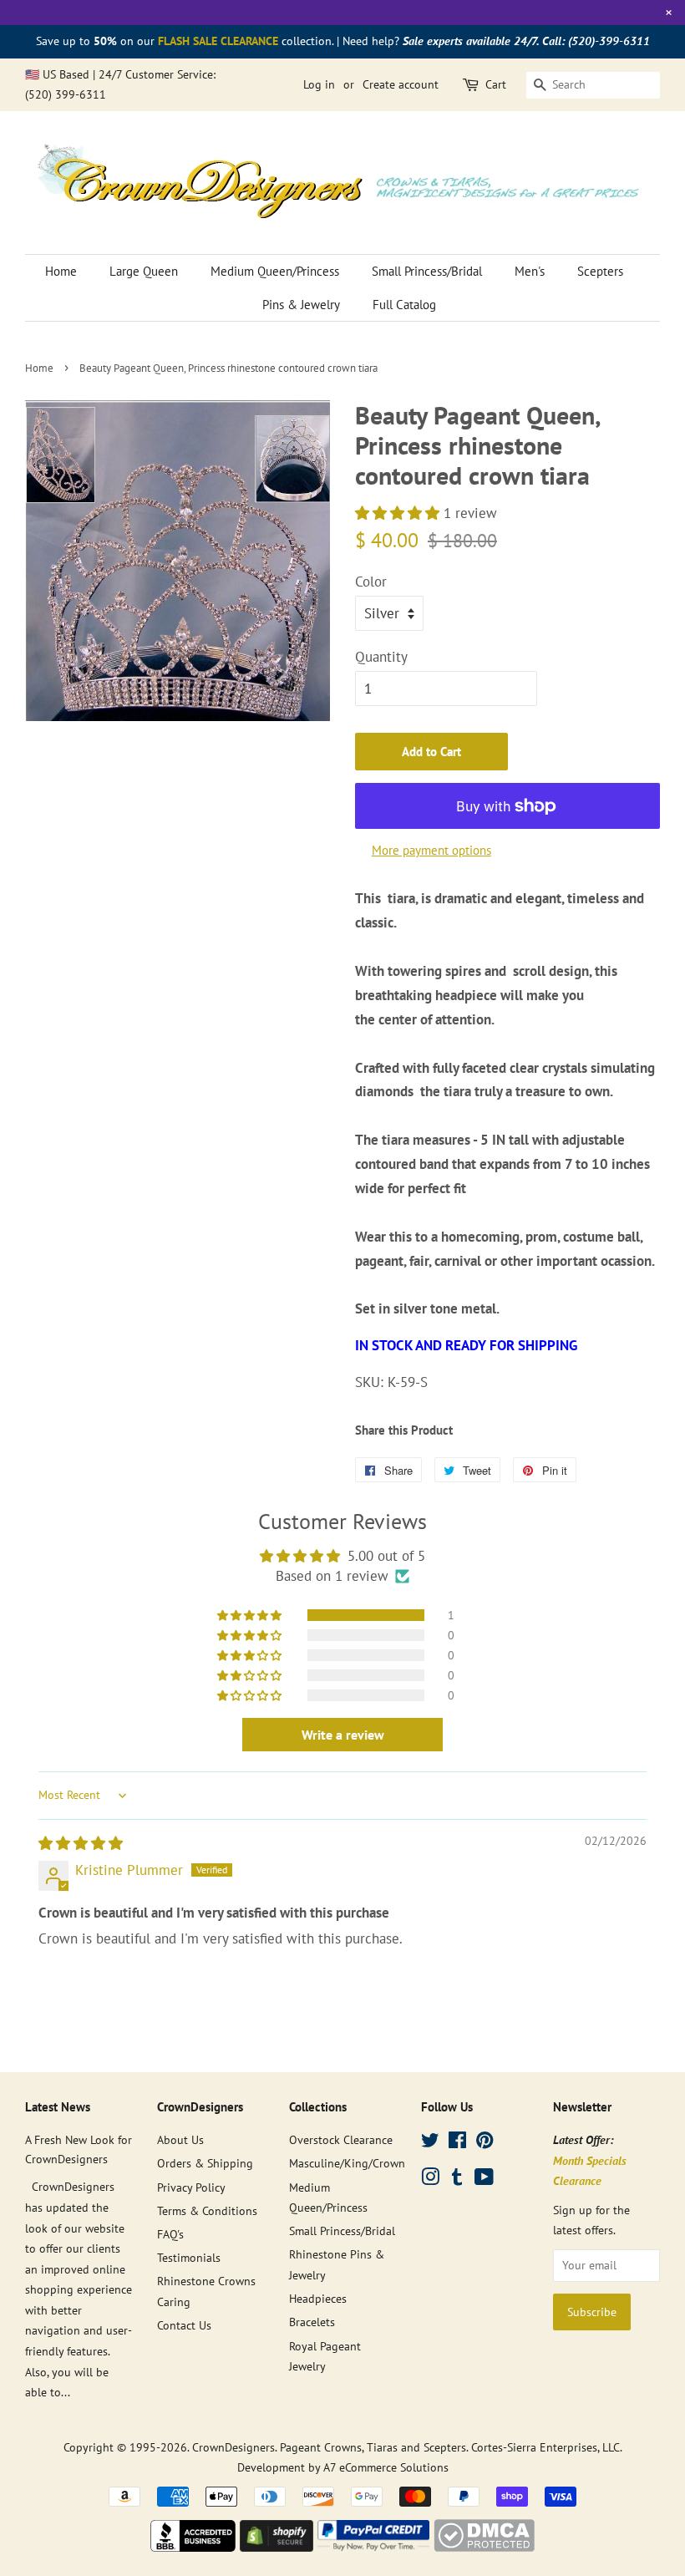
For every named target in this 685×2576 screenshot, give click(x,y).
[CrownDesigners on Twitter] (430, 2143)
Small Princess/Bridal (427, 271)
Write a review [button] (343, 1735)
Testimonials (189, 2257)
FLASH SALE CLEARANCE (218, 41)
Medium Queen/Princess (275, 271)
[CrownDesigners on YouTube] (484, 2180)
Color (371, 582)
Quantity (381, 657)
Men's (530, 271)
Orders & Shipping (205, 2163)
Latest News (58, 2107)
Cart (496, 84)
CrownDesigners (233, 2447)
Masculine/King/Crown (347, 2163)
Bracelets (312, 2322)
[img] (81, 1843)
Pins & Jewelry (301, 305)
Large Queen (144, 271)
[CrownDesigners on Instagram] (430, 2180)
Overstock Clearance (341, 2139)
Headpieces (318, 2298)
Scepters (600, 271)
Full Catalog (404, 305)
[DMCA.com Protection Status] (484, 2547)
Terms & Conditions (207, 2210)
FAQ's (170, 2234)
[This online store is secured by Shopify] (277, 2547)
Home (61, 271)
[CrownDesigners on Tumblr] (457, 2180)
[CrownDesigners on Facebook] (457, 2143)
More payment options (431, 850)
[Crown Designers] (193, 2547)
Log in (319, 84)
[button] (399, 513)
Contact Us (184, 2325)
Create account (401, 84)
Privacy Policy (191, 2187)
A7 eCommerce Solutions (386, 2467)
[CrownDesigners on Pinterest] (485, 2143)
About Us (180, 2139)
